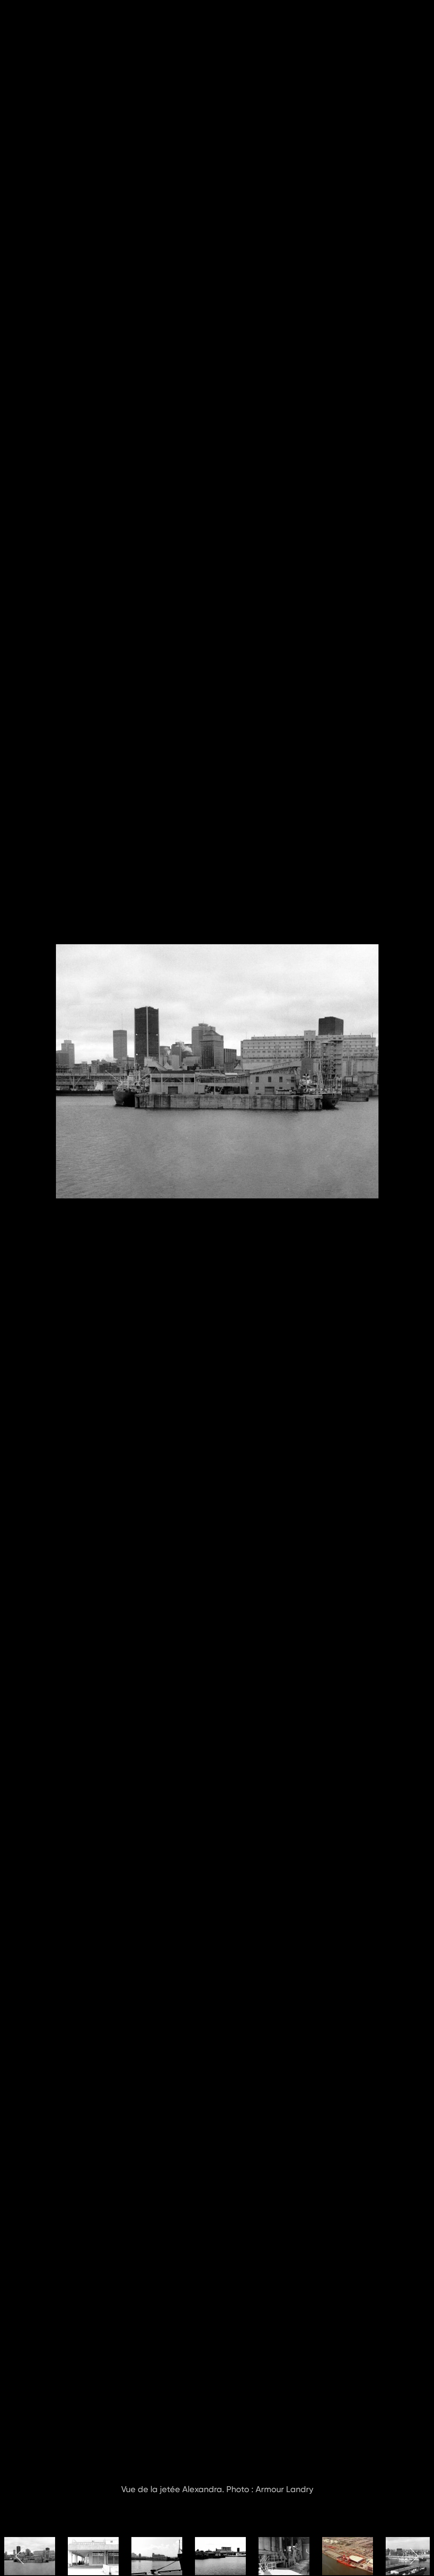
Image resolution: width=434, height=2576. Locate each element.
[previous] (15, 1276)
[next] (419, 1276)
